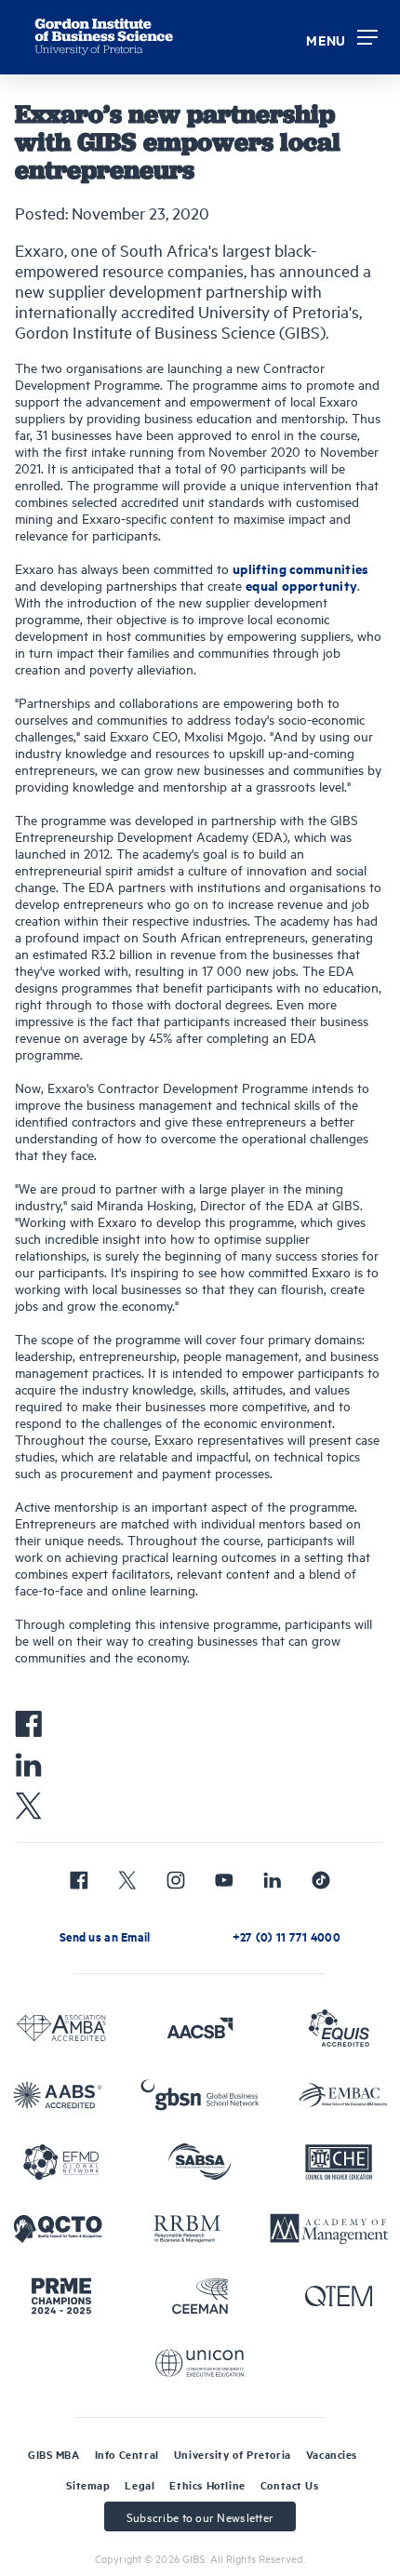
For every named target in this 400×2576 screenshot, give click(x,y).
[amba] (61, 2028)
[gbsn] (200, 2095)
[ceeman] (200, 2296)
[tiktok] (321, 1880)
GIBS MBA (54, 2454)
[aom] (329, 2229)
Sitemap (88, 2485)
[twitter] (127, 1880)
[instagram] (176, 1880)
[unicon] (200, 2363)
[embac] (343, 2095)
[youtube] (224, 1880)
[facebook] (79, 1880)
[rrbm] (187, 2229)
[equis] (339, 2028)
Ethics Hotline (207, 2485)
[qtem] (339, 2296)
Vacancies (332, 2454)
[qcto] (58, 2229)
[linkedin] (273, 1880)
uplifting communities (301, 568)
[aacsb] (200, 2028)
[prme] (61, 2296)
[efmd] (61, 2162)
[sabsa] (200, 2162)
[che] (339, 2162)
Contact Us (290, 2485)
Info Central (127, 2454)
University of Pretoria (233, 2454)
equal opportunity (301, 585)
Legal (140, 2485)
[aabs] (58, 2095)
